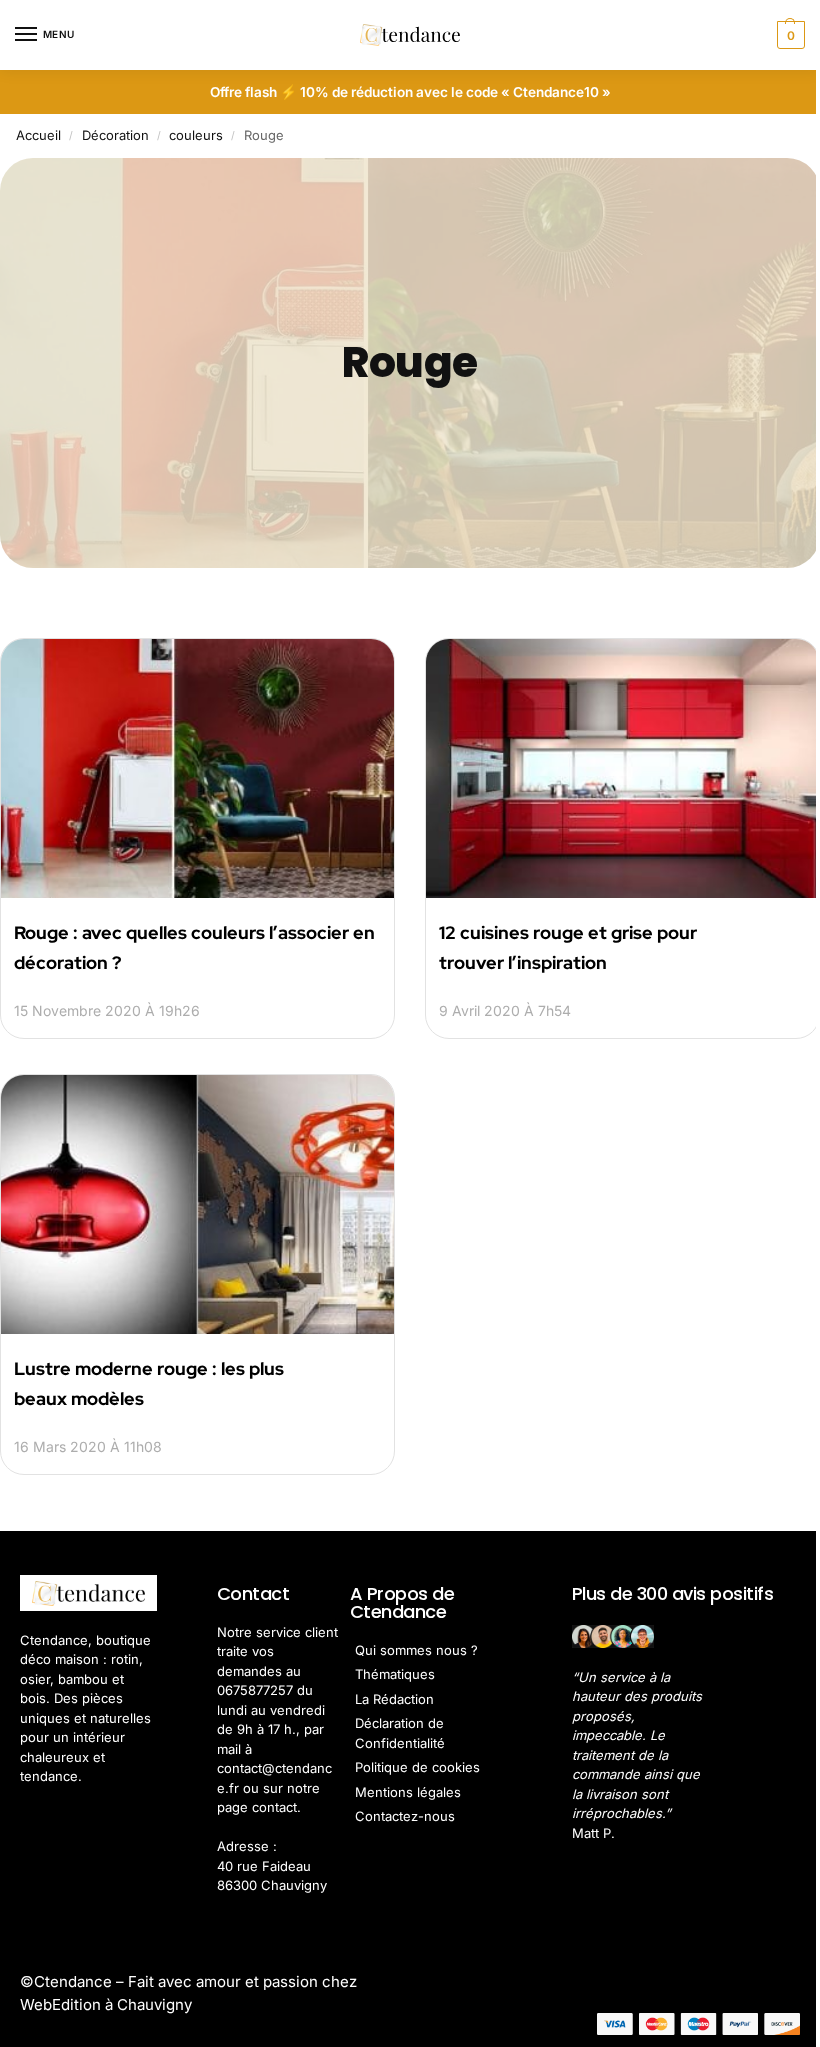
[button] (788, 35)
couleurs (196, 135)
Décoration (115, 135)
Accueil (38, 135)
